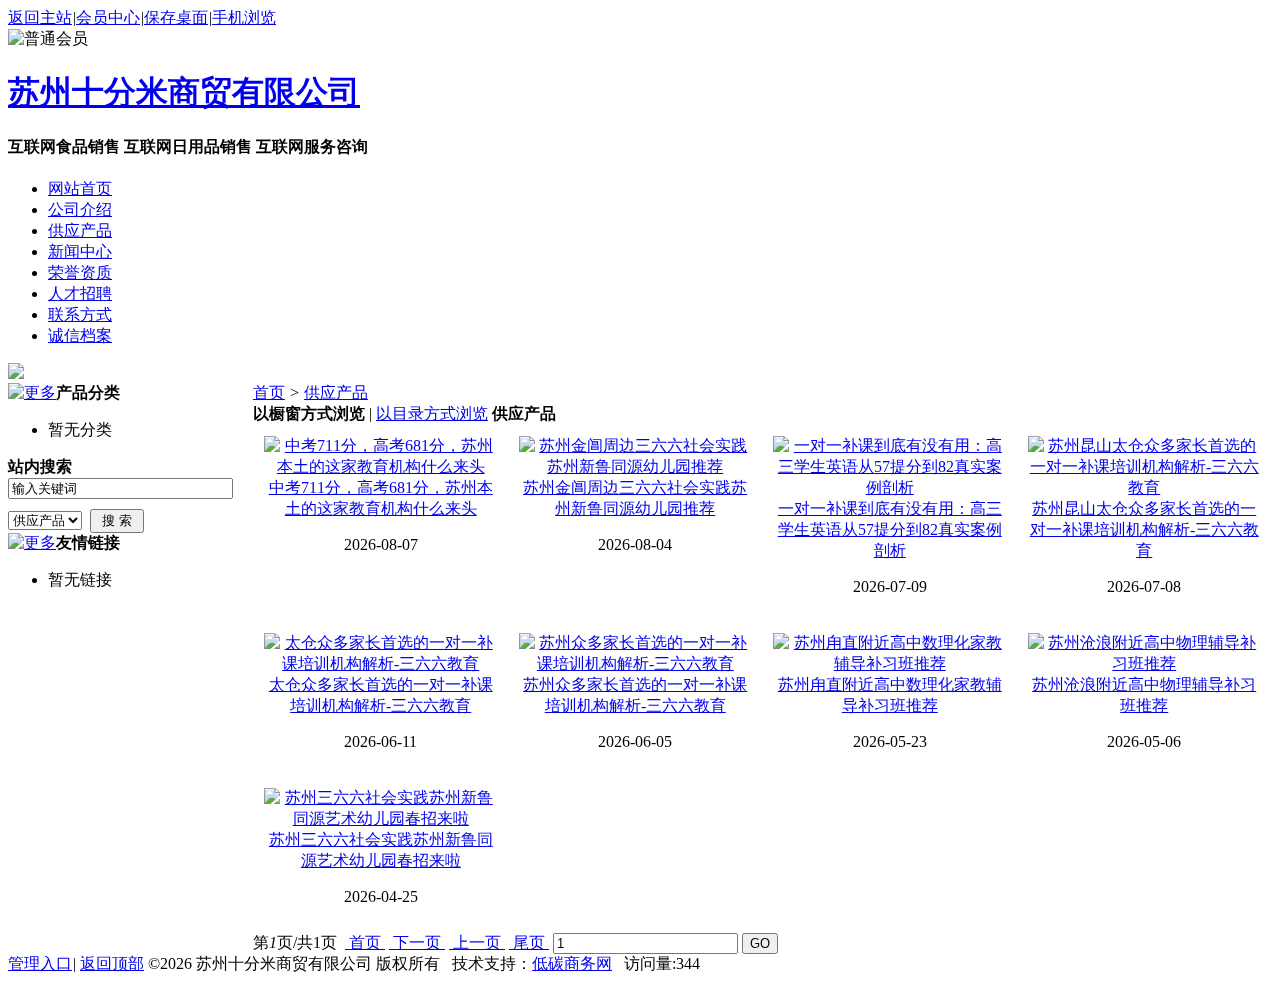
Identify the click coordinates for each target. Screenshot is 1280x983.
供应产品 (336, 392)
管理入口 (40, 963)
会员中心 (108, 17)
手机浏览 (244, 17)
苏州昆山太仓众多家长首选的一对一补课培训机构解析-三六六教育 (1144, 529)
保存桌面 (176, 17)
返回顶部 (112, 963)
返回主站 (40, 17)
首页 (269, 392)
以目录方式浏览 (432, 413)
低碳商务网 (572, 963)
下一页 (417, 942)
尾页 (529, 942)
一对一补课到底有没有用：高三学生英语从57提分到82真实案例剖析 (890, 529)
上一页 (477, 942)
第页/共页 (295, 942)
